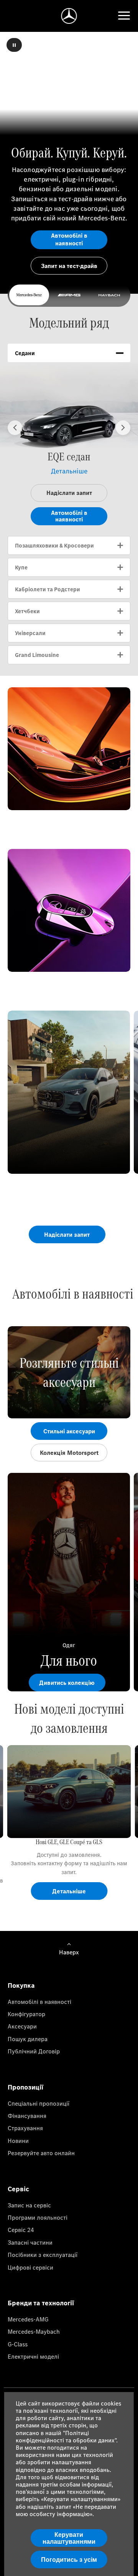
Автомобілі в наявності (39, 2002)
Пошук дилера (28, 2039)
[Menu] (124, 16)
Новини (18, 2141)
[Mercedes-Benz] (29, 295)
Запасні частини (30, 2242)
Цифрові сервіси (30, 2267)
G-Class (18, 2344)
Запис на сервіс (29, 2205)
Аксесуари (22, 2026)
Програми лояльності (38, 2217)
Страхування (25, 2128)
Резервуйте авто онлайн (41, 2153)
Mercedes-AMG (28, 2319)
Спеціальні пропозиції (39, 2103)
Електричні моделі (33, 2356)
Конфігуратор (26, 2014)
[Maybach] (109, 295)
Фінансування (27, 2116)
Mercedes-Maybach (34, 2331)
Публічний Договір (34, 2051)
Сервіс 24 (21, 2230)
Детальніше (69, 471)
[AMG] (69, 295)
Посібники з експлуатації (43, 2255)
